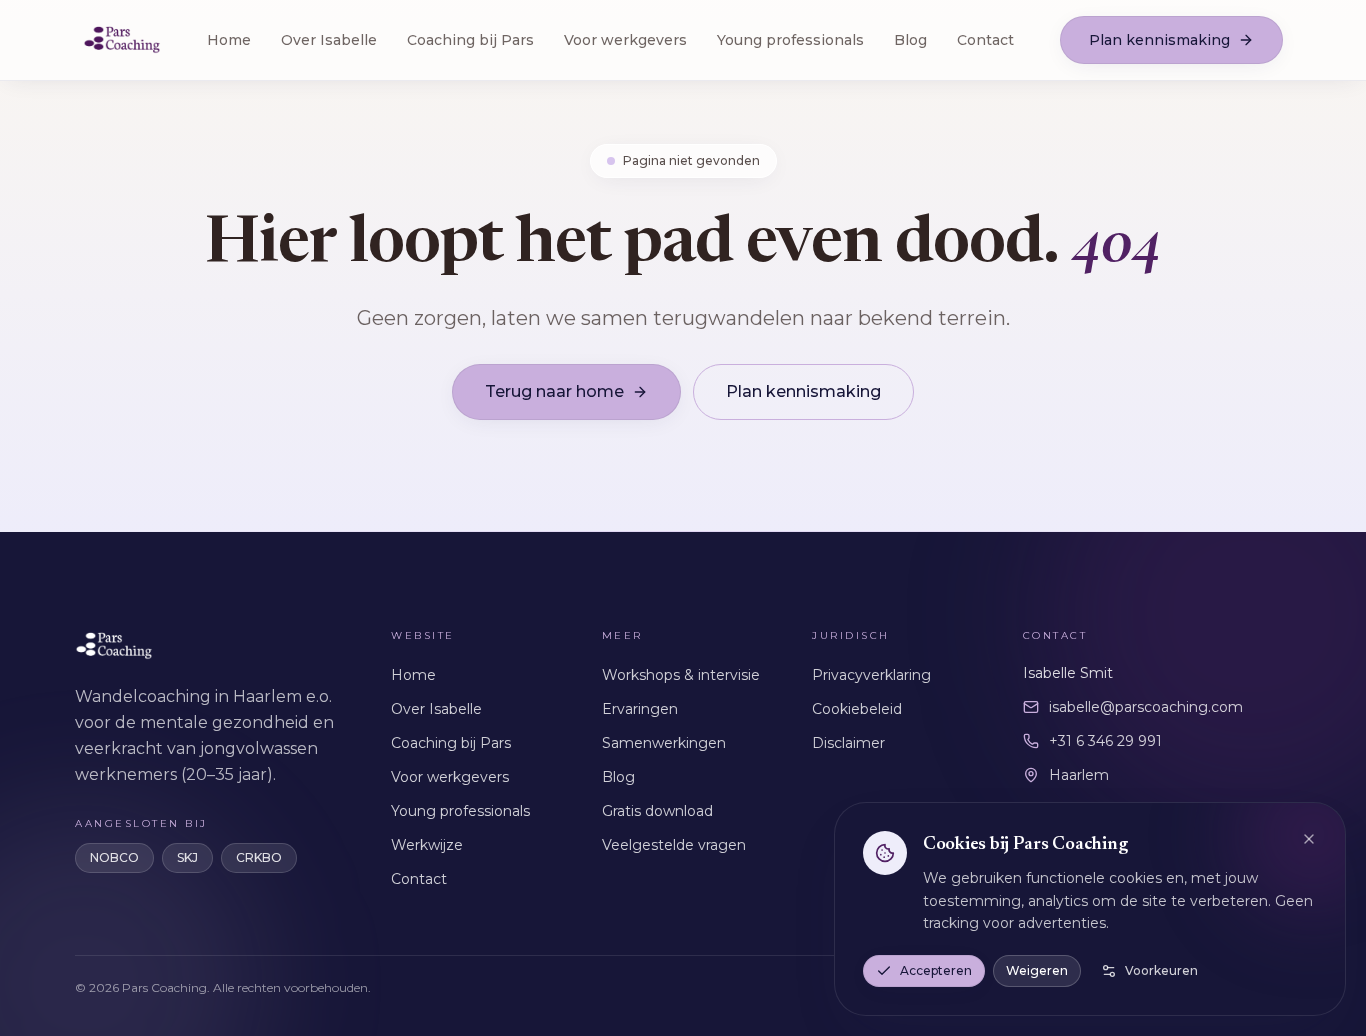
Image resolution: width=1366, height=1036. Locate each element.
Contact (985, 40)
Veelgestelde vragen (674, 845)
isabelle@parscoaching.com (1146, 707)
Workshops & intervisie (681, 675)
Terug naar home (554, 391)
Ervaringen (640, 709)
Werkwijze (427, 845)
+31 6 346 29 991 (1105, 741)
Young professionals (790, 40)
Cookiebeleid (857, 709)
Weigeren (1037, 970)
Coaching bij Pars (470, 40)
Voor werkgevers (625, 40)
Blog (910, 40)
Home (229, 40)
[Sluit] (1309, 839)
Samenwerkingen (664, 743)
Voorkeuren (1161, 970)
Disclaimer (848, 743)
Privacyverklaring (871, 675)
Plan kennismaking (1159, 40)
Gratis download (657, 811)
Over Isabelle (329, 40)
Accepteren (936, 970)
